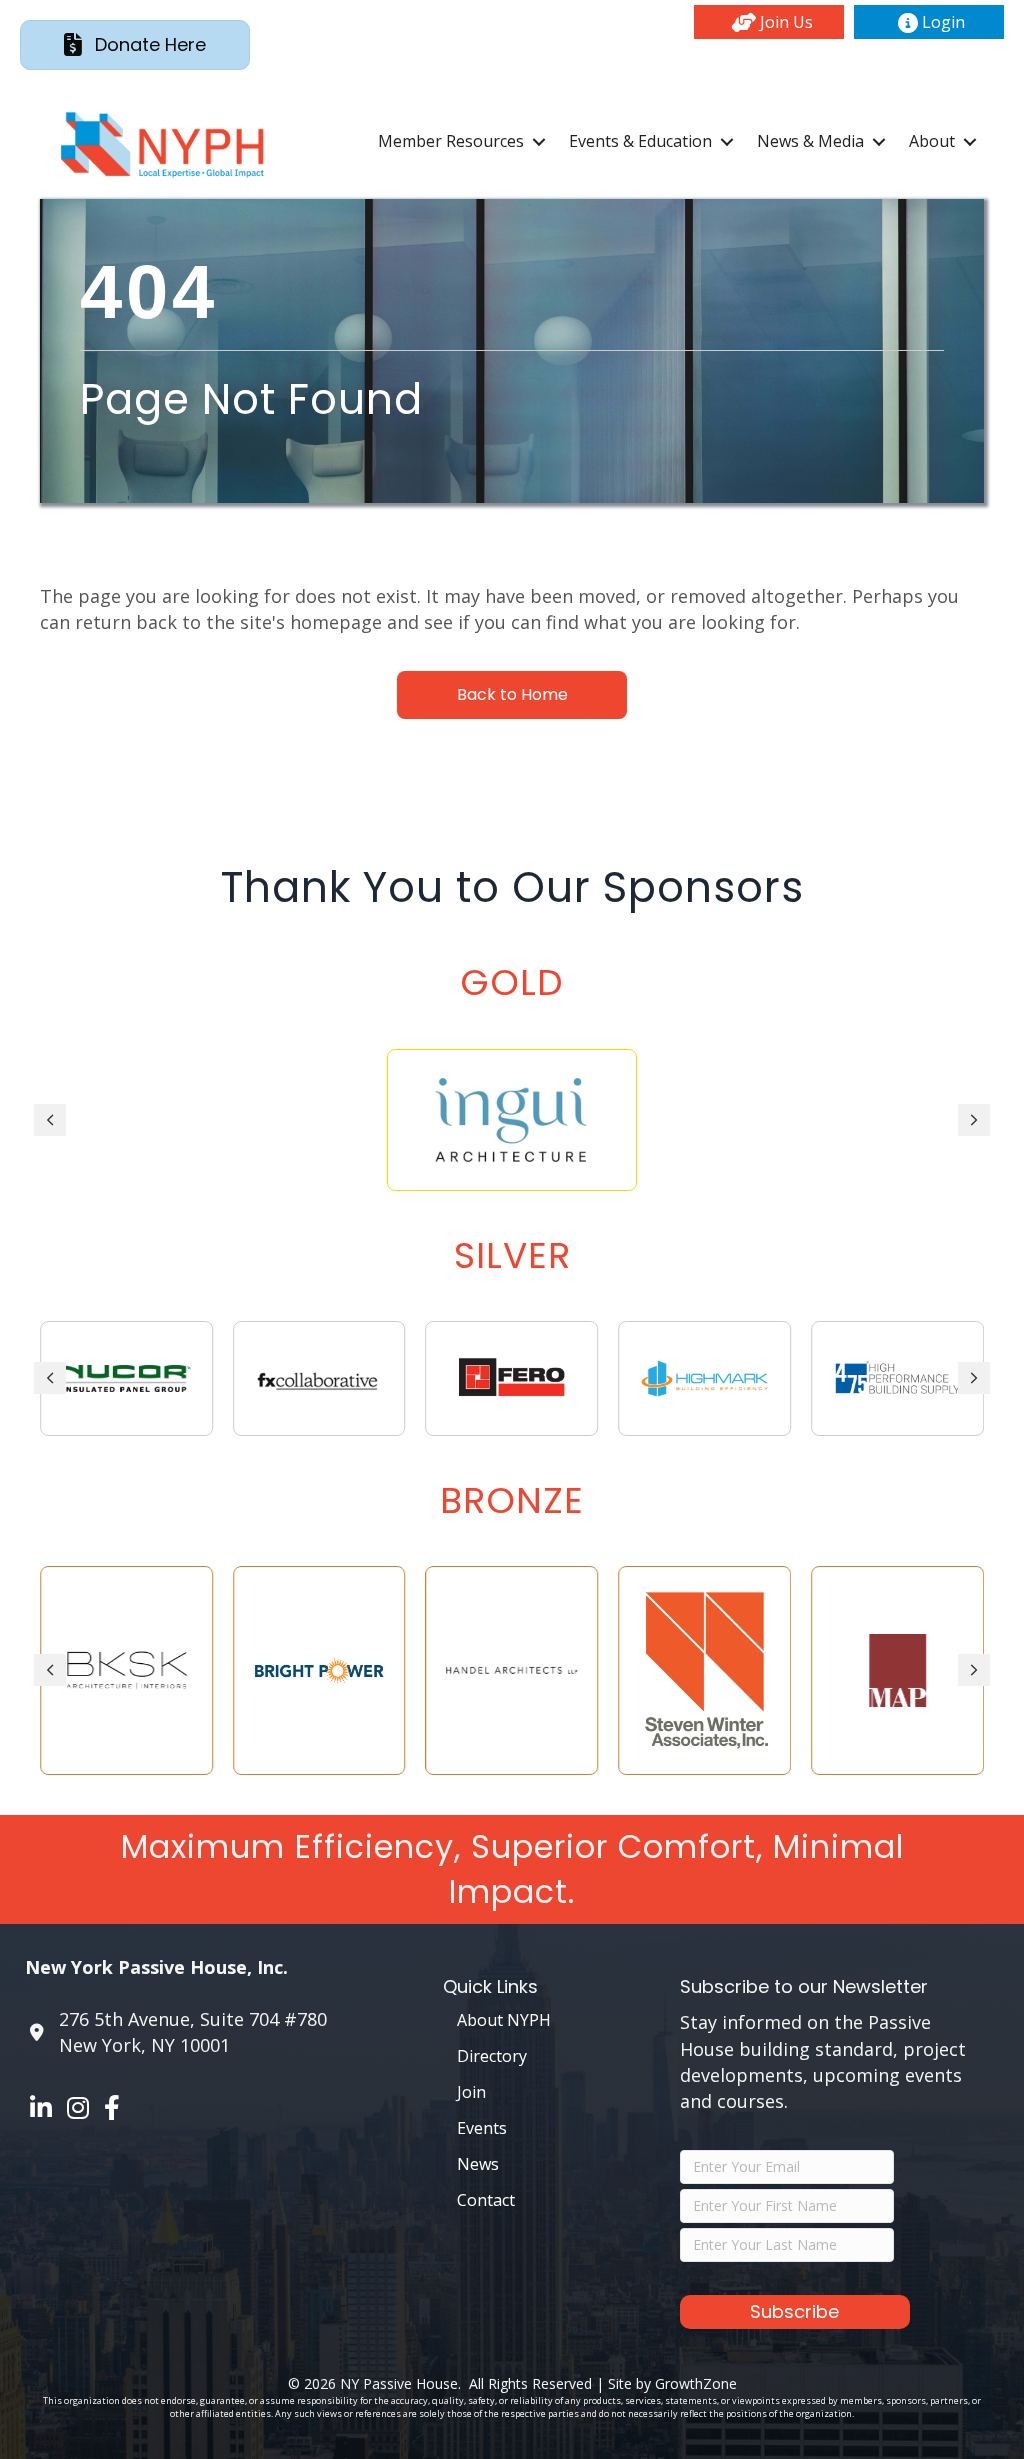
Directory (492, 2056)
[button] (769, 22)
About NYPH (504, 2020)
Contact (486, 2200)
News (478, 2164)
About (932, 141)
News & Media (810, 141)
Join (471, 2092)
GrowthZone (696, 2383)
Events (482, 2128)
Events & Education (640, 141)
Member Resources (451, 141)
